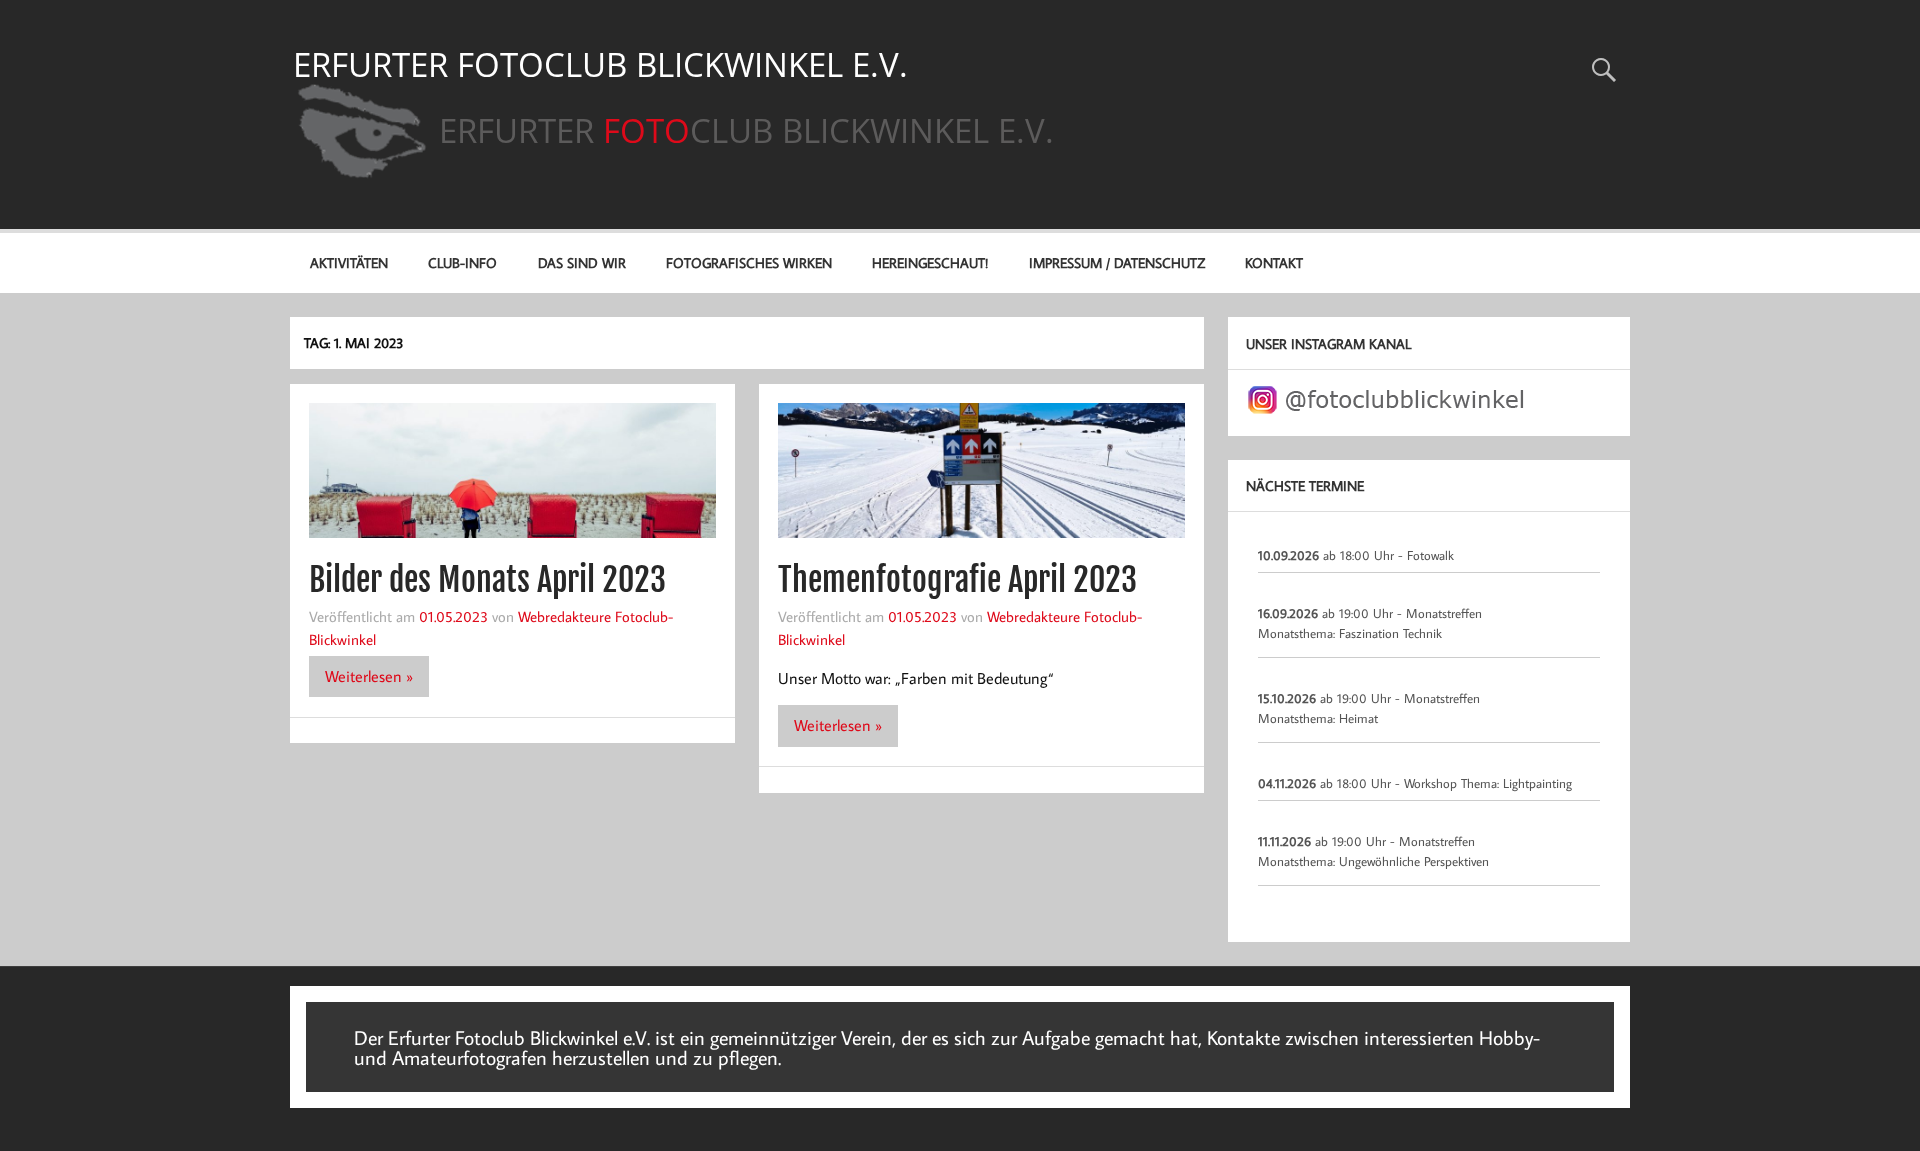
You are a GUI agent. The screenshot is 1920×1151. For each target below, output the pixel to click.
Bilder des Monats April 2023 (487, 580)
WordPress (1481, 994)
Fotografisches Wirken (749, 262)
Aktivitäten (349, 262)
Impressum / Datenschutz (1117, 262)
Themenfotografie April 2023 (957, 580)
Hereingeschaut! (930, 262)
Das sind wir (582, 262)
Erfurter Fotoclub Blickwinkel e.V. (600, 64)
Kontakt (1274, 262)
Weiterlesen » (369, 676)
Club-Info (462, 262)
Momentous (1587, 994)
